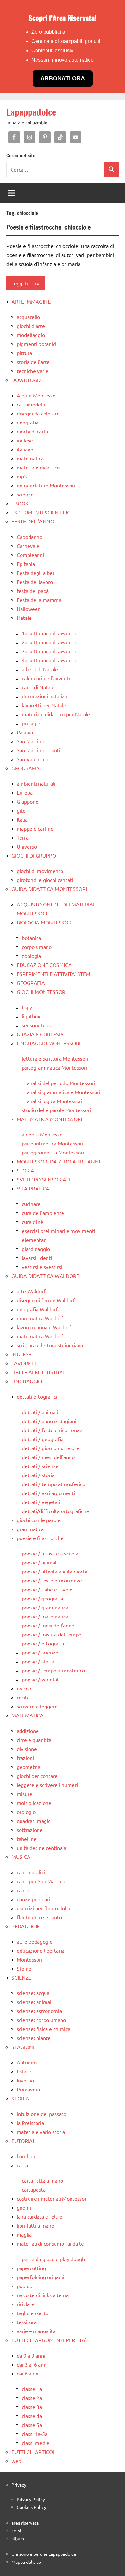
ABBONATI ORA (63, 78)
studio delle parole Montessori (56, 1110)
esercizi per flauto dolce (44, 1908)
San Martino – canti (38, 750)
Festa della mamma (39, 600)
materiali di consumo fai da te (50, 2243)
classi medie (36, 2443)
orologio (26, 1812)
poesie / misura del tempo (52, 1634)
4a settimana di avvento (49, 660)
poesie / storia (38, 1661)
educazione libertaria (41, 1950)
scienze (25, 494)
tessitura (27, 2322)
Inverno (25, 2080)
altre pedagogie (35, 1941)
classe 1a (32, 2389)
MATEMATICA (28, 1715)
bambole (27, 2156)
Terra (23, 837)
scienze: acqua (33, 1993)
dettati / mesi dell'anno (48, 1457)
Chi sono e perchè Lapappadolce (44, 2554)
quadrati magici (34, 1821)
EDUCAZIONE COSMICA (44, 965)
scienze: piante (34, 2038)
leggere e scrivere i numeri (47, 1785)
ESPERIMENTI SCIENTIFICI (42, 512)
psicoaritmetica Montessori (53, 1143)
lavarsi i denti (37, 1258)
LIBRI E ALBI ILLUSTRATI (39, 1372)
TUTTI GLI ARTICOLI (34, 2452)
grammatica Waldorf (40, 1318)
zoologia (31, 956)
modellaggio (31, 335)
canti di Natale (38, 687)
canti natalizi (31, 1872)
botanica (31, 938)
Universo (27, 846)
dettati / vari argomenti (48, 1493)
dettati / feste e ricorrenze (52, 1430)
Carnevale (28, 546)
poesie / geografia (42, 1598)
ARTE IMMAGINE (31, 301)
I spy (27, 1007)
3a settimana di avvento (49, 651)
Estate (24, 2071)
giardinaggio (36, 1249)
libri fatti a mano (35, 2225)
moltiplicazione (34, 1803)
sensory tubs (36, 1025)
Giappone (28, 801)
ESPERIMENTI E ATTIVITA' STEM (54, 974)
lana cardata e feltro (39, 2216)
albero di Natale (40, 669)
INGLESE (21, 1354)
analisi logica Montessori (55, 1101)
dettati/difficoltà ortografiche (55, 1511)
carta (22, 2165)
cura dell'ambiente (43, 1213)
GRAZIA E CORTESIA (40, 1034)
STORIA (25, 1170)
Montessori (29, 1959)
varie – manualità (36, 2331)
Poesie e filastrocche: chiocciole (49, 227)
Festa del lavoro (35, 582)
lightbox (31, 1016)
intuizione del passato (42, 2114)
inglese (25, 440)
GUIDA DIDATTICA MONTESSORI (49, 889)
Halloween (29, 609)
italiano (25, 449)
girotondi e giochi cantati (45, 880)
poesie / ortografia (43, 1643)
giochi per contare (37, 1776)
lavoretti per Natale (44, 705)
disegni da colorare (38, 413)
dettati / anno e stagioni (49, 1421)
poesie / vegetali (41, 1679)
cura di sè (33, 1222)
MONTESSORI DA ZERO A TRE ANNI (58, 1161)
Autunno (27, 2062)
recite (23, 1697)
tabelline (27, 1839)
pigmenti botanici (37, 344)
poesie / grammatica (45, 1607)
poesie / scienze (40, 1652)
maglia (24, 2234)
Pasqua (25, 732)
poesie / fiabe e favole (47, 1589)
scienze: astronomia (39, 2011)
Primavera (28, 2089)
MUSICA (21, 1857)
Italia (22, 819)
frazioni (25, 1758)
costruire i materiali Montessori (52, 2198)
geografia (28, 422)
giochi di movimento (40, 871)
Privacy (19, 2485)
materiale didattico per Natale (56, 714)
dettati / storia (38, 1475)
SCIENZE (21, 1977)
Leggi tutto (24, 283)
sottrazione (30, 1830)
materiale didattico (38, 467)
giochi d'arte (31, 326)
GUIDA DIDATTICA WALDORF (45, 1276)
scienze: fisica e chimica (43, 2029)
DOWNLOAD (26, 380)
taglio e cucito (33, 2313)
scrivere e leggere (37, 1706)
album (18, 2538)
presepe (31, 723)
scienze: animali (35, 2002)
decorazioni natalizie (45, 696)
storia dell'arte (33, 362)
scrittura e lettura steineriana (50, 1345)
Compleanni (30, 555)
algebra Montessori (44, 1134)
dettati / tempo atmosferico (54, 1484)
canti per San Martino (41, 1881)
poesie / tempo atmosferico (53, 1670)
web (16, 2461)
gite (21, 810)
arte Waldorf (31, 1291)
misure (25, 1794)
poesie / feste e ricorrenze (52, 1580)
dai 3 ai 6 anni (32, 2364)
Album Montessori (38, 395)
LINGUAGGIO (27, 1381)
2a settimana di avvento (49, 642)
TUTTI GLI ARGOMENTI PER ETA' (49, 2340)
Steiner (25, 1968)
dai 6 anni (28, 2373)
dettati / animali (40, 1412)
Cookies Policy (31, 2507)
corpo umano (37, 947)
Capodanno (29, 537)
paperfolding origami (41, 2277)
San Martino (30, 741)
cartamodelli (31, 404)
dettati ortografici (37, 1396)
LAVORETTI (25, 1363)
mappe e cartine (35, 828)
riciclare (25, 2304)
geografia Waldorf (37, 1309)
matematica (30, 458)
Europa (25, 792)
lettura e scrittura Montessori (55, 1058)
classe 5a (32, 2425)
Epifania (26, 564)
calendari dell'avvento (47, 678)
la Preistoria (30, 2123)
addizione (28, 1731)
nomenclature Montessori (46, 485)
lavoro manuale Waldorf (44, 1327)
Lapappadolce (31, 112)
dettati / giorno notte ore (50, 1448)
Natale (24, 618)
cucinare (31, 1204)
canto (23, 1890)
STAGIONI (23, 2047)
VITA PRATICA (33, 1188)
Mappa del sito (26, 2562)
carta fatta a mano (42, 2180)
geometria (29, 1767)
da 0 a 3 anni (31, 2355)
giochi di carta (32, 431)
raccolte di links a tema (43, 2295)
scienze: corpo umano (41, 2020)
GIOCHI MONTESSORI (42, 992)
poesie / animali (40, 1562)
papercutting (31, 2268)
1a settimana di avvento (49, 633)
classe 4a (32, 2416)
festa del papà (33, 591)
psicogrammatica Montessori (54, 1067)
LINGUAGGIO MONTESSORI (49, 1043)
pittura (24, 353)
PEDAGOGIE (26, 1926)
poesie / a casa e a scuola (50, 1553)
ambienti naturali (36, 783)
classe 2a (32, 2398)
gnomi (24, 2207)
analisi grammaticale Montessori (64, 1092)
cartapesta (34, 2189)
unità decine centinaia (42, 1848)
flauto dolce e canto (39, 1917)
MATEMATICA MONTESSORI (49, 1119)
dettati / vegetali (41, 1502)
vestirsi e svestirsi (42, 1267)
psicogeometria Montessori (53, 1152)
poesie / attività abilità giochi (54, 1571)
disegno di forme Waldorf (46, 1300)
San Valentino (33, 759)
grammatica (30, 1529)
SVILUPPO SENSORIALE (44, 1179)
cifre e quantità (34, 1740)
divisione (27, 1749)
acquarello (28, 317)
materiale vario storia (41, 2132)
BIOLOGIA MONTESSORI (45, 922)
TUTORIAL (23, 2141)
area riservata (25, 2523)
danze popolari (33, 1899)
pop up (25, 2286)
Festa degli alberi (36, 573)
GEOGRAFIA (26, 768)
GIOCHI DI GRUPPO (34, 855)
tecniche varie (33, 371)
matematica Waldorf (40, 1336)
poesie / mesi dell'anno (48, 1625)
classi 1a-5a (35, 2434)
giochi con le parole (39, 1520)
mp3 (22, 476)
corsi (16, 2530)
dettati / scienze (40, 1466)
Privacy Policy (31, 2499)
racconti (26, 1688)
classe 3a (32, 2407)
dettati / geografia (43, 1439)
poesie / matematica (45, 1616)
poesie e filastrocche (40, 1538)
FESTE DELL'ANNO (33, 521)
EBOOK (20, 503)
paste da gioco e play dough (53, 2259)
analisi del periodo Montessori (61, 1083)
